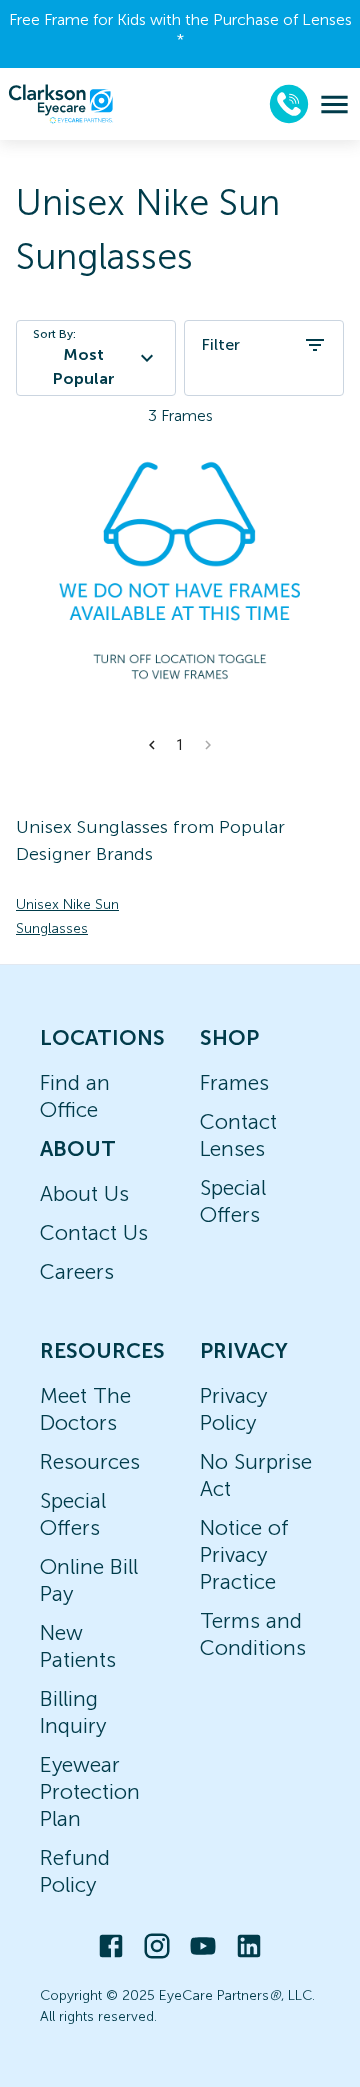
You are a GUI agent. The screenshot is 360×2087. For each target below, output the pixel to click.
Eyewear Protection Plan (90, 1791)
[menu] (334, 104)
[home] (61, 104)
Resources (90, 1461)
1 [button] (180, 745)
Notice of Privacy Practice (244, 1554)
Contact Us (94, 1232)
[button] (152, 745)
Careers (77, 1271)
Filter (220, 344)
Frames (234, 1082)
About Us (84, 1193)
